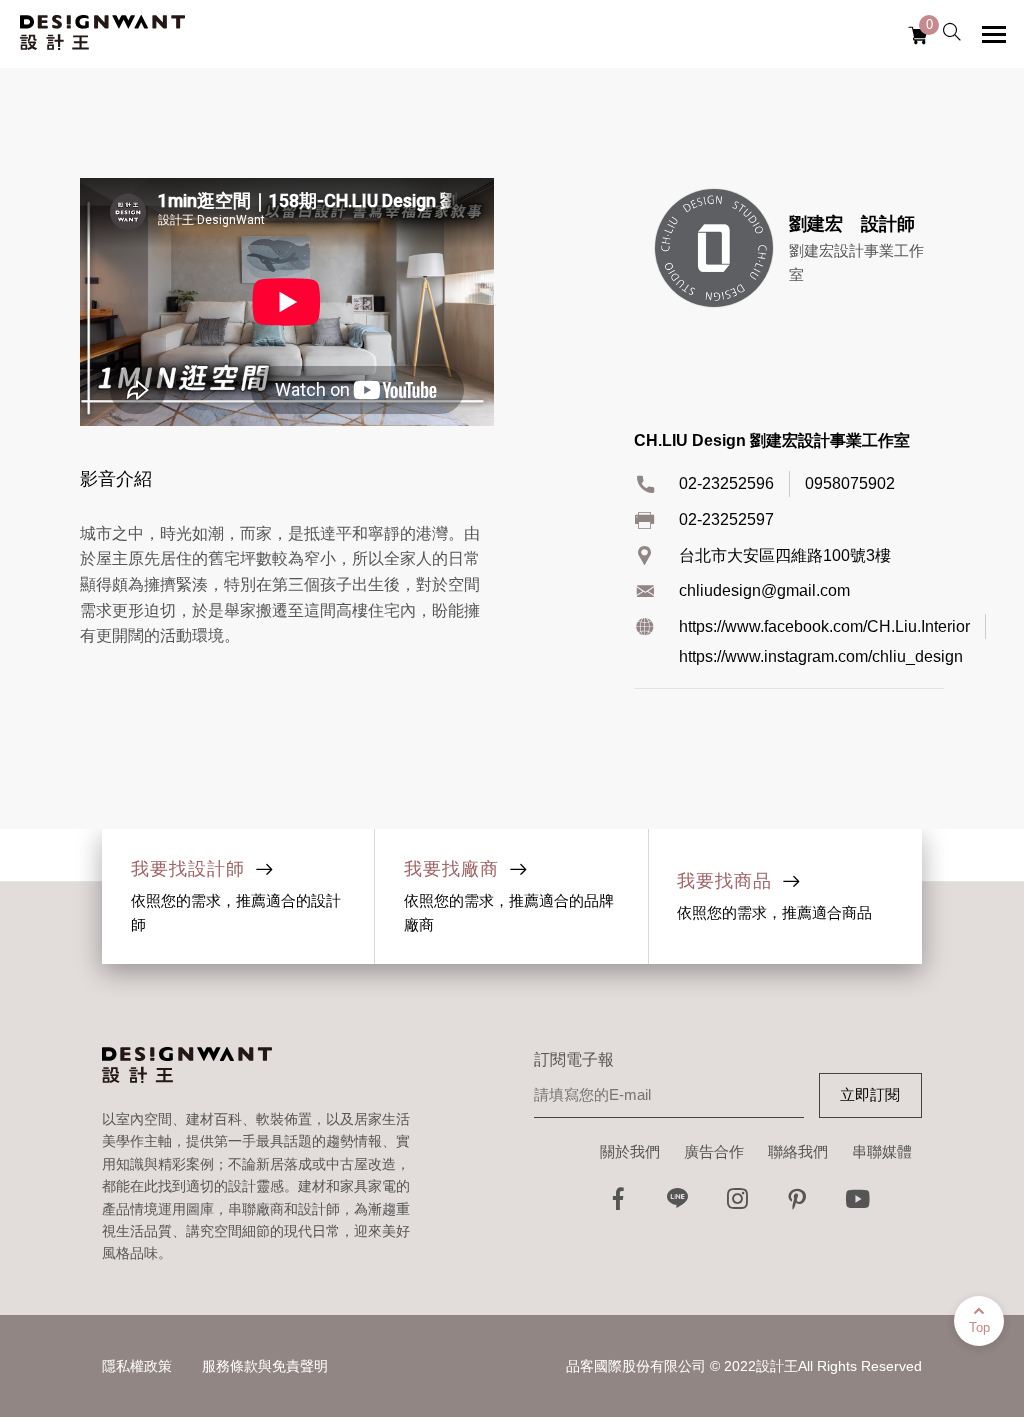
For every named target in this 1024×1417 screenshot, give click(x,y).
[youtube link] (858, 1204)
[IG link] (738, 1204)
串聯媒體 (882, 1151)
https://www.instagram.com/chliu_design (821, 656)
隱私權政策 (137, 1366)
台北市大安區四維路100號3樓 (785, 555)
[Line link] (678, 1204)
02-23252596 (726, 483)
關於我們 (630, 1151)
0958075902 (850, 483)
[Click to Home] (102, 34)
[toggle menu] (994, 34)
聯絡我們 (798, 1151)
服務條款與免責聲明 (265, 1366)
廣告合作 (714, 1151)
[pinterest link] (798, 1204)
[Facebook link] (618, 1204)
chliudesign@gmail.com (764, 590)
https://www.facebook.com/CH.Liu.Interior (824, 626)
